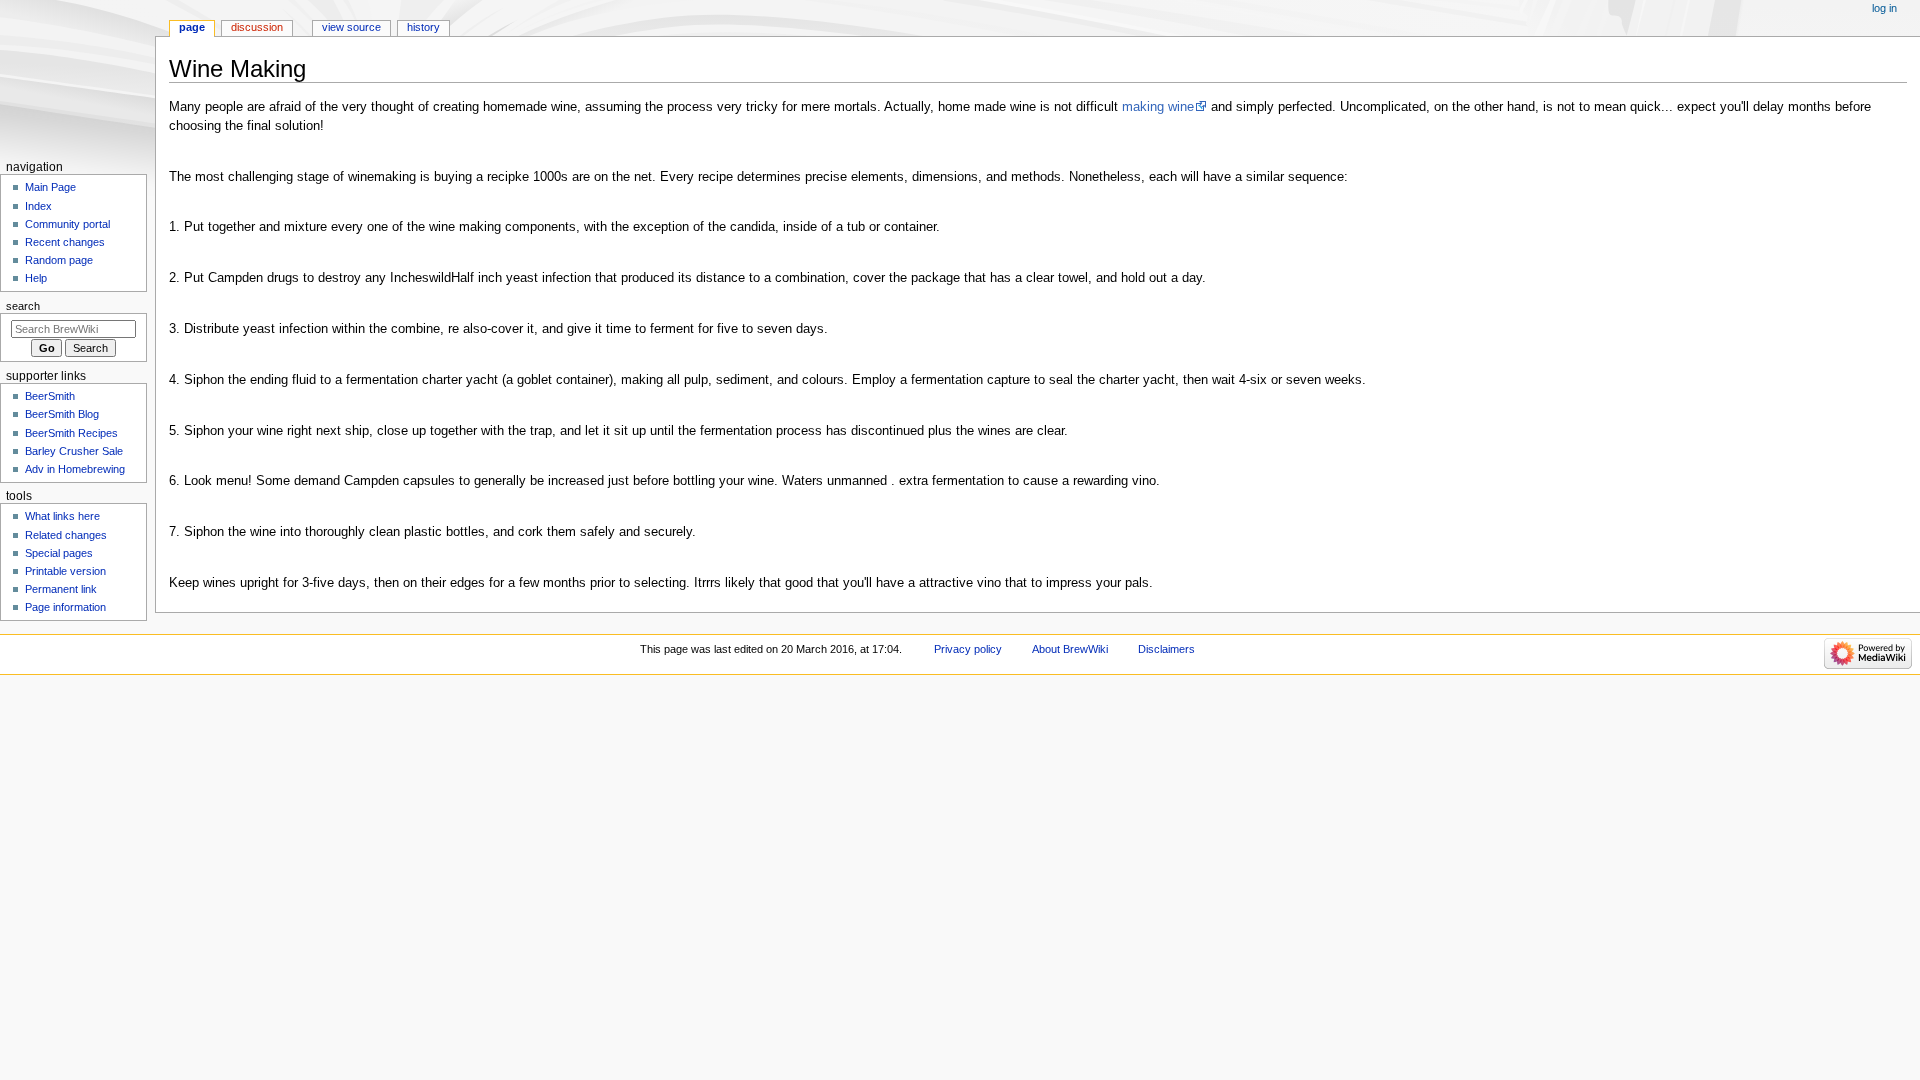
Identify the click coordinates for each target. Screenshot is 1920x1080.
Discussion (257, 27)
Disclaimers (1166, 649)
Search (23, 306)
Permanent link (61, 589)
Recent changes (65, 242)
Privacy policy (968, 649)
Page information (65, 607)
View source (351, 27)
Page (192, 27)
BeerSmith (50, 396)
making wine (1158, 107)
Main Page (50, 187)
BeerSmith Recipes (71, 433)
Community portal (67, 224)
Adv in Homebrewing (75, 469)
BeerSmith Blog (62, 414)
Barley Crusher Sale (74, 451)
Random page (59, 260)
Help (36, 278)
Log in (1884, 8)
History (423, 27)
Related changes (66, 535)
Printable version (65, 571)
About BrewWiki (1070, 649)
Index (38, 206)
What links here (62, 516)
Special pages (59, 553)
